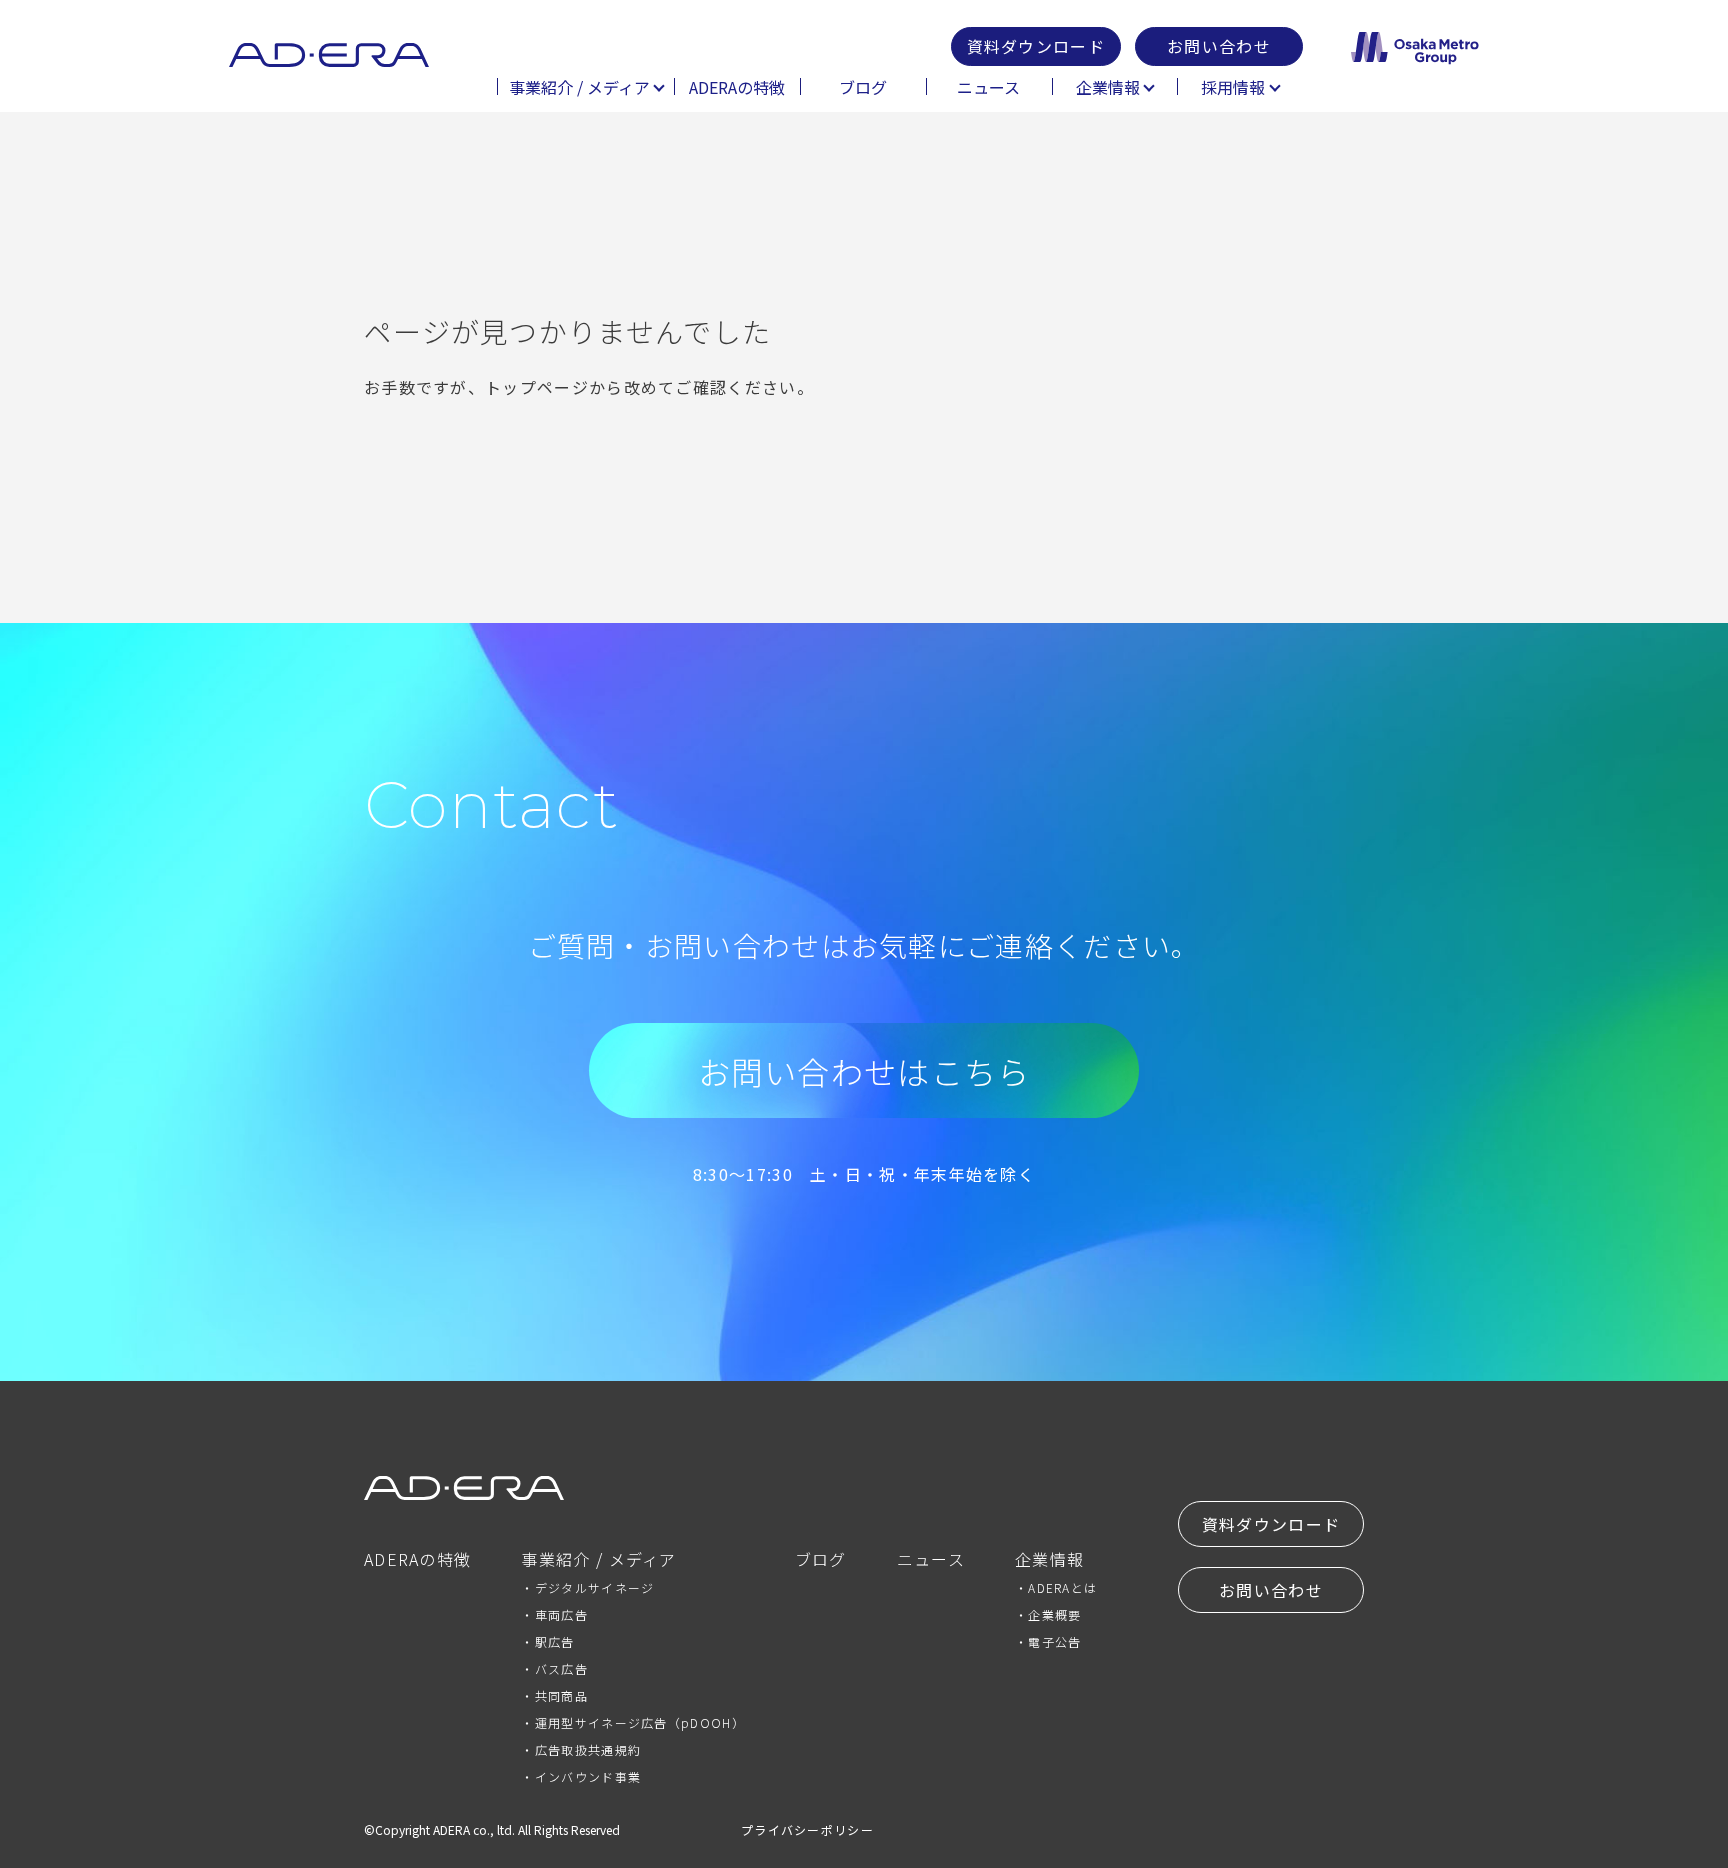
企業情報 (1108, 87)
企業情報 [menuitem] (1049, 1561)
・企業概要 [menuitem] (1048, 1614)
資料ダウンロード (1036, 46)
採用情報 (1233, 87)
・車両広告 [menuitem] (554, 1614)
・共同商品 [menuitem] (554, 1695)
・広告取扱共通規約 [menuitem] (581, 1749)
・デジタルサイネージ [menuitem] (587, 1587)
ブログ (863, 87)
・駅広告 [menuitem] (547, 1641)
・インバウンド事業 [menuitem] (581, 1776)
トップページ (537, 387)
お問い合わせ (1219, 46)
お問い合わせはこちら (864, 1071)
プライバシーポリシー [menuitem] (807, 1829)
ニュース (988, 87)
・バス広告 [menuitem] (554, 1668)
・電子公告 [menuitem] (1048, 1641)
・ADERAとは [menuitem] (1056, 1587)
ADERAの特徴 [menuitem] (417, 1561)
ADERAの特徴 (737, 87)
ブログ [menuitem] (821, 1561)
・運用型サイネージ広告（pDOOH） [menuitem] (632, 1722)
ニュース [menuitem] (931, 1561)
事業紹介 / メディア (579, 87)
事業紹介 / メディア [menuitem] (598, 1561)
